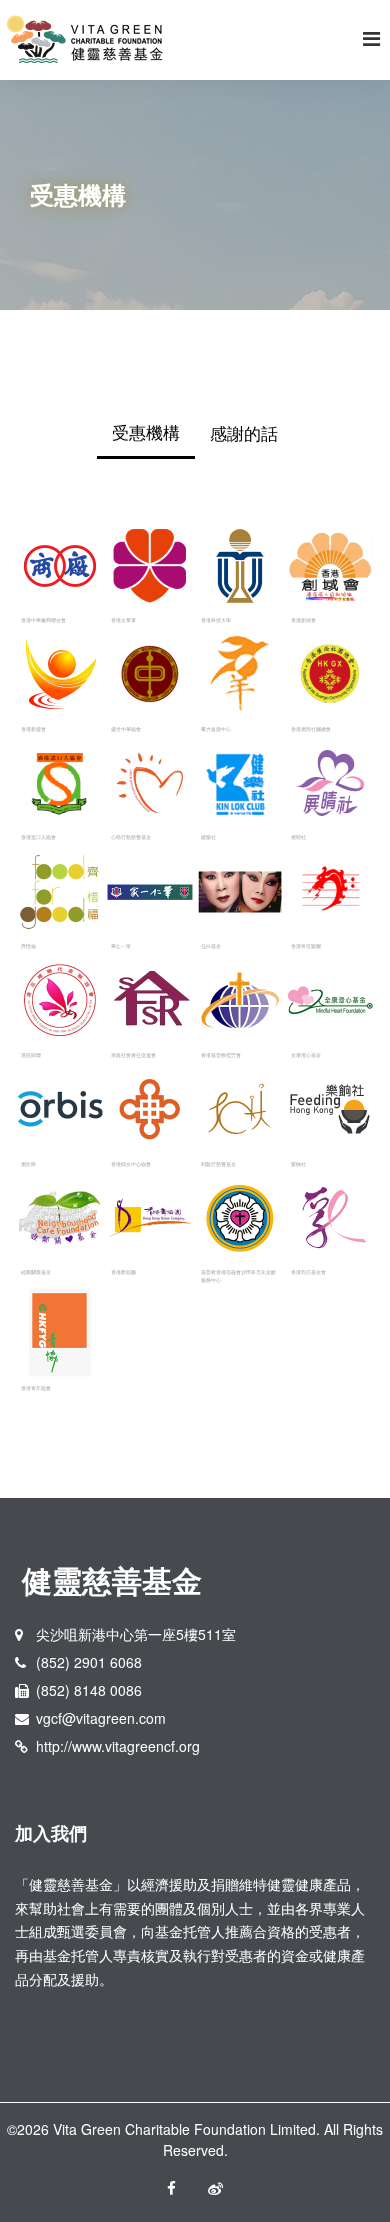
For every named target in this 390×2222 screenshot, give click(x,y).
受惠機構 (146, 431)
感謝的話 (244, 432)
